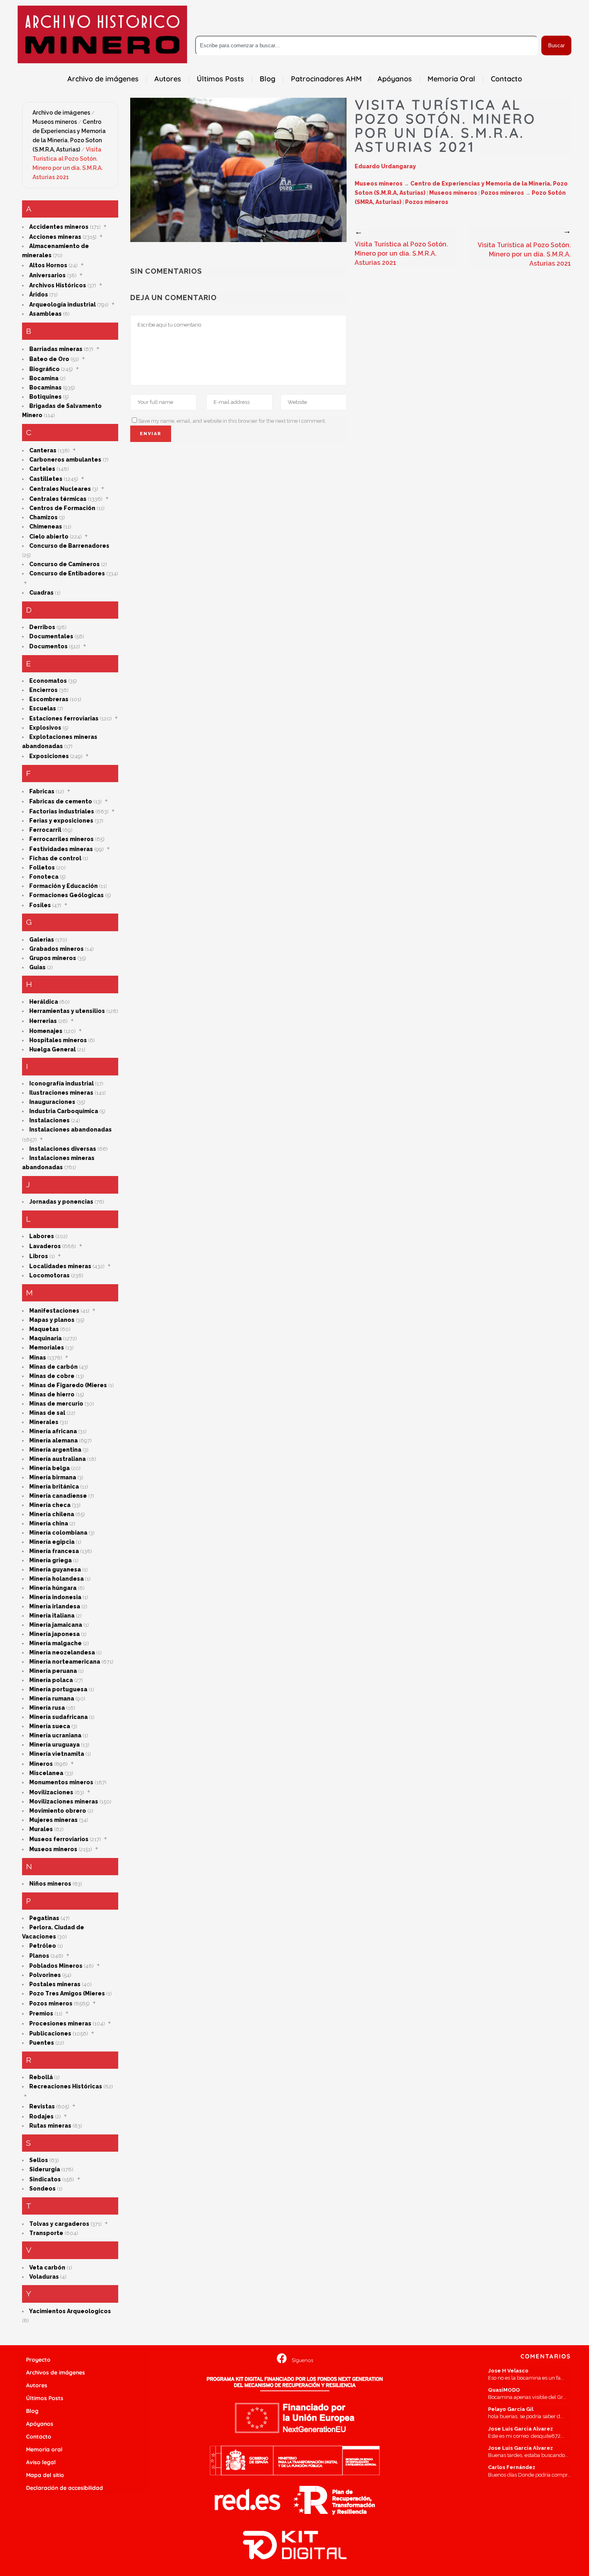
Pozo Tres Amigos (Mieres (67, 1993)
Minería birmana (53, 1477)
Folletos (42, 867)
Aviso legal (41, 2462)
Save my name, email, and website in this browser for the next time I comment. (232, 421)
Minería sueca (50, 1726)
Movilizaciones (51, 1792)
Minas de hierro (52, 1394)
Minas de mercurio (56, 1404)
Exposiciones (49, 756)
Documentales (51, 636)
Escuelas (43, 708)
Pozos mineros (51, 2003)
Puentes (42, 2043)
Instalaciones (49, 1120)
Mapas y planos (52, 1320)
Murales (41, 1829)
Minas (38, 1358)
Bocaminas (45, 387)
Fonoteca (44, 877)
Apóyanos (40, 2424)
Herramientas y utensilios (67, 1011)
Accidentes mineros (59, 227)
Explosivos (45, 728)
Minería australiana (57, 1459)
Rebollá (41, 2077)
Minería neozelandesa (62, 1652)
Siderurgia (45, 2169)
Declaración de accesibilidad (65, 2488)
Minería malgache (55, 1643)
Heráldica (44, 1002)
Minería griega (50, 1560)
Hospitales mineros (58, 1040)
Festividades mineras (61, 849)
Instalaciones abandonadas (71, 1130)
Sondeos (42, 2189)
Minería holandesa (56, 1579)
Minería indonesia (55, 1597)
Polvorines (45, 1975)
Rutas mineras (50, 2126)
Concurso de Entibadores (67, 573)
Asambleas (45, 314)
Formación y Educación (64, 886)
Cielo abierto (49, 537)
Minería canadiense (58, 1496)
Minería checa (50, 1505)
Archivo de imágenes (61, 113)
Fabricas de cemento (61, 801)
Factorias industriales (62, 811)
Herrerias (43, 1021)
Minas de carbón (53, 1367)
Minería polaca (51, 1680)
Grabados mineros (56, 949)
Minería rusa (47, 1708)
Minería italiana (52, 1616)
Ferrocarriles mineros (62, 839)
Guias (37, 967)
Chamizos (43, 517)
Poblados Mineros (56, 1966)
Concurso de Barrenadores (69, 546)
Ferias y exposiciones (61, 821)
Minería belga (49, 1468)
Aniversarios (47, 275)
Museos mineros (55, 122)
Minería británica (54, 1487)
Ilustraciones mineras (61, 1093)
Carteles (42, 469)
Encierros (43, 690)
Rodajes (41, 2116)
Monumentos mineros (61, 1782)
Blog (32, 2411)
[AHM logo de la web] (102, 34)
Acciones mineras (55, 237)
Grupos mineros (53, 958)
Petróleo (43, 1946)
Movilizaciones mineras (64, 1801)
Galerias (42, 940)
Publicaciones (50, 2033)
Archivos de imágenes (55, 2372)
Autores (37, 2385)
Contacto (39, 2437)
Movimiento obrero (58, 1811)
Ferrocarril (45, 830)
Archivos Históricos (58, 285)
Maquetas (44, 1329)
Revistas (42, 2106)
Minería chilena (52, 1514)
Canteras (43, 450)
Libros (39, 1256)
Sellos (39, 2160)
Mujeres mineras (53, 1820)
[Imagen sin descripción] (238, 170)
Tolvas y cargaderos (59, 2224)
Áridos (39, 295)
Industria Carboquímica (64, 1111)
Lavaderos (45, 1246)
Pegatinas (44, 1918)
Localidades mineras (60, 1266)
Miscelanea (46, 1773)
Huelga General (52, 1049)
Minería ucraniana (55, 1735)
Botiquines (45, 397)
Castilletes (46, 479)
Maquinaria (45, 1338)
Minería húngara (53, 1588)
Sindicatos (45, 2179)
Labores (42, 1236)
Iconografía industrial (62, 1083)
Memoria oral (44, 2449)
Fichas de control (55, 858)
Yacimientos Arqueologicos (70, 2311)
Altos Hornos (48, 265)
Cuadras (41, 593)
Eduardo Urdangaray (385, 166)
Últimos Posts (45, 2398)
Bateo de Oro (49, 359)
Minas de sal (47, 1413)
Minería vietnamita (57, 1754)
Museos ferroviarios (59, 1839)
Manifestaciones (54, 1311)
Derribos (42, 627)
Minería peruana (53, 1671)
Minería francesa (54, 1551)
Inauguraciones (52, 1102)
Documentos (48, 646)
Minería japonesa (54, 1634)
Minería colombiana (58, 1533)
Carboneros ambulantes (65, 460)
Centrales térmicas (58, 499)
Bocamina (44, 378)
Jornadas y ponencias (61, 1202)
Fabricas (42, 791)
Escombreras (49, 699)
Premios (41, 2013)
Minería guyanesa (55, 1569)
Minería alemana (53, 1440)
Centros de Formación (62, 508)
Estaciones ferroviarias (64, 718)
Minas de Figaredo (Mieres (68, 1385)
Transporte (46, 2233)
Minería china (49, 1523)
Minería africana (53, 1431)
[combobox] (367, 45)
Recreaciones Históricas (66, 2086)
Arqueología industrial (63, 305)
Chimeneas (46, 526)
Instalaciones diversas (63, 1149)
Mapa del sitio (45, 2475)
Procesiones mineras (60, 2023)
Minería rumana (52, 1699)
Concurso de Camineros (65, 564)
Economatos (48, 681)
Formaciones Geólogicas (67, 895)
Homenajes (46, 1031)
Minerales (44, 1422)
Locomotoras (49, 1275)
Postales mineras (55, 1984)
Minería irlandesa (55, 1606)
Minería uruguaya (54, 1745)
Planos (39, 1956)
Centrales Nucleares (60, 489)
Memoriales (47, 1348)
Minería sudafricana (58, 1717)
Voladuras (44, 2277)
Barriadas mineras (56, 349)
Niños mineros (50, 1884)
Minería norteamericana (65, 1662)
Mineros (41, 1764)
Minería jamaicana (56, 1625)
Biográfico (44, 369)
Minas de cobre (52, 1376)
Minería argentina (55, 1450)
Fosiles (40, 905)
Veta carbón (47, 2267)
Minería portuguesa (58, 1689)
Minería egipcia (52, 1542)
